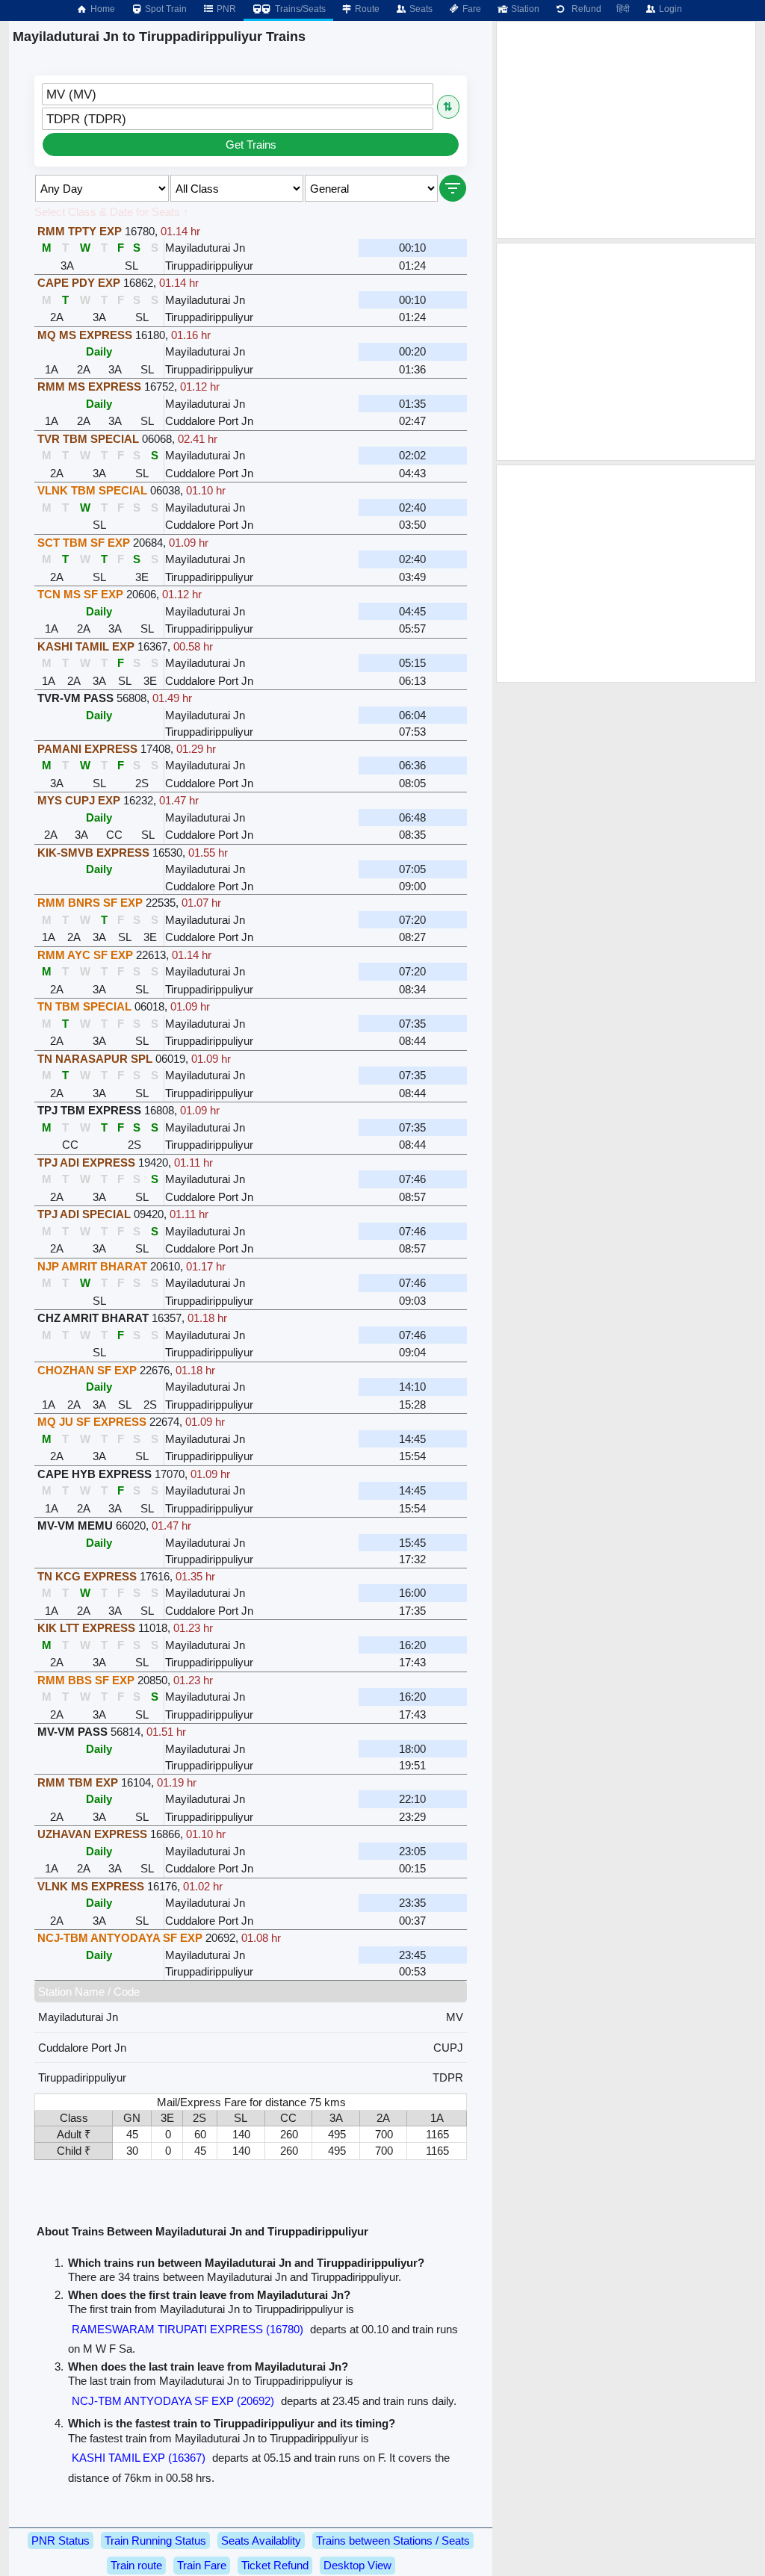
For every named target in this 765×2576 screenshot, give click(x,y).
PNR (225, 9)
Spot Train (165, 9)
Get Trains (251, 145)
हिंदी (623, 9)
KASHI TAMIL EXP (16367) (139, 2458)
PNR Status (61, 2541)
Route (366, 9)
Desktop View (357, 2565)
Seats (420, 9)
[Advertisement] (626, 130)
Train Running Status (155, 2541)
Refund (584, 9)
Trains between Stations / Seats (393, 2541)
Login (669, 9)
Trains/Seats (299, 9)
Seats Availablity (261, 2541)
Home (102, 9)
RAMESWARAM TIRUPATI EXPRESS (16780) (188, 2329)
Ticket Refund (275, 2565)
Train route (136, 2565)
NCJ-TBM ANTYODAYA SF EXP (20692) (173, 2401)
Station (524, 9)
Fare (471, 9)
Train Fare (202, 2565)
